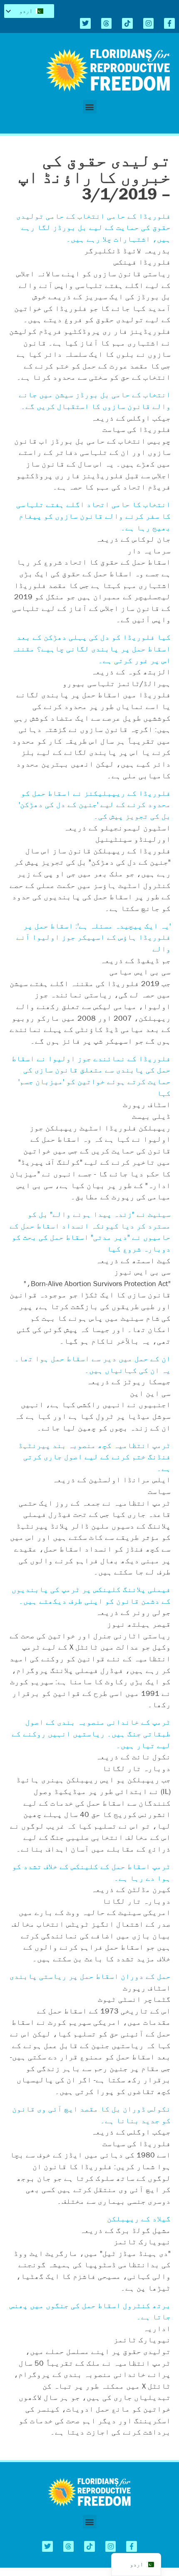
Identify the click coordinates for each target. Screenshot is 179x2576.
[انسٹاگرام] (149, 23)
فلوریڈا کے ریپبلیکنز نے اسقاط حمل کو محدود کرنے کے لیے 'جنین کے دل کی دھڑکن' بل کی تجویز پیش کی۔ (95, 805)
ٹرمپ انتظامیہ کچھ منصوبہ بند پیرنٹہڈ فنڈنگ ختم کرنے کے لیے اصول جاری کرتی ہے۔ (94, 1457)
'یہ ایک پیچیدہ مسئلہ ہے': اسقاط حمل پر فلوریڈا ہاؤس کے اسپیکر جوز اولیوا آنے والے (93, 937)
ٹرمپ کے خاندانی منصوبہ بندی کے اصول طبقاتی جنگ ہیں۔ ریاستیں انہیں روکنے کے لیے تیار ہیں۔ (91, 1733)
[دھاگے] (107, 23)
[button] (90, 107)
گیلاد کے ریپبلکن (139, 2219)
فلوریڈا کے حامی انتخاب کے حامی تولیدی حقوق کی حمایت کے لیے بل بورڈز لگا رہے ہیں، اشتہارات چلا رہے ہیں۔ (93, 227)
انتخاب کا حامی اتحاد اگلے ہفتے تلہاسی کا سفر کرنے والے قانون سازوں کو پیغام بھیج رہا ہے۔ (93, 516)
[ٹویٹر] (85, 23)
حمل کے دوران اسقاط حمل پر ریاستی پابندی (90, 1976)
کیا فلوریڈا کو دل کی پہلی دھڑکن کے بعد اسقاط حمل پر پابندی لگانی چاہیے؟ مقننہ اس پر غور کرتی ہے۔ (91, 648)
